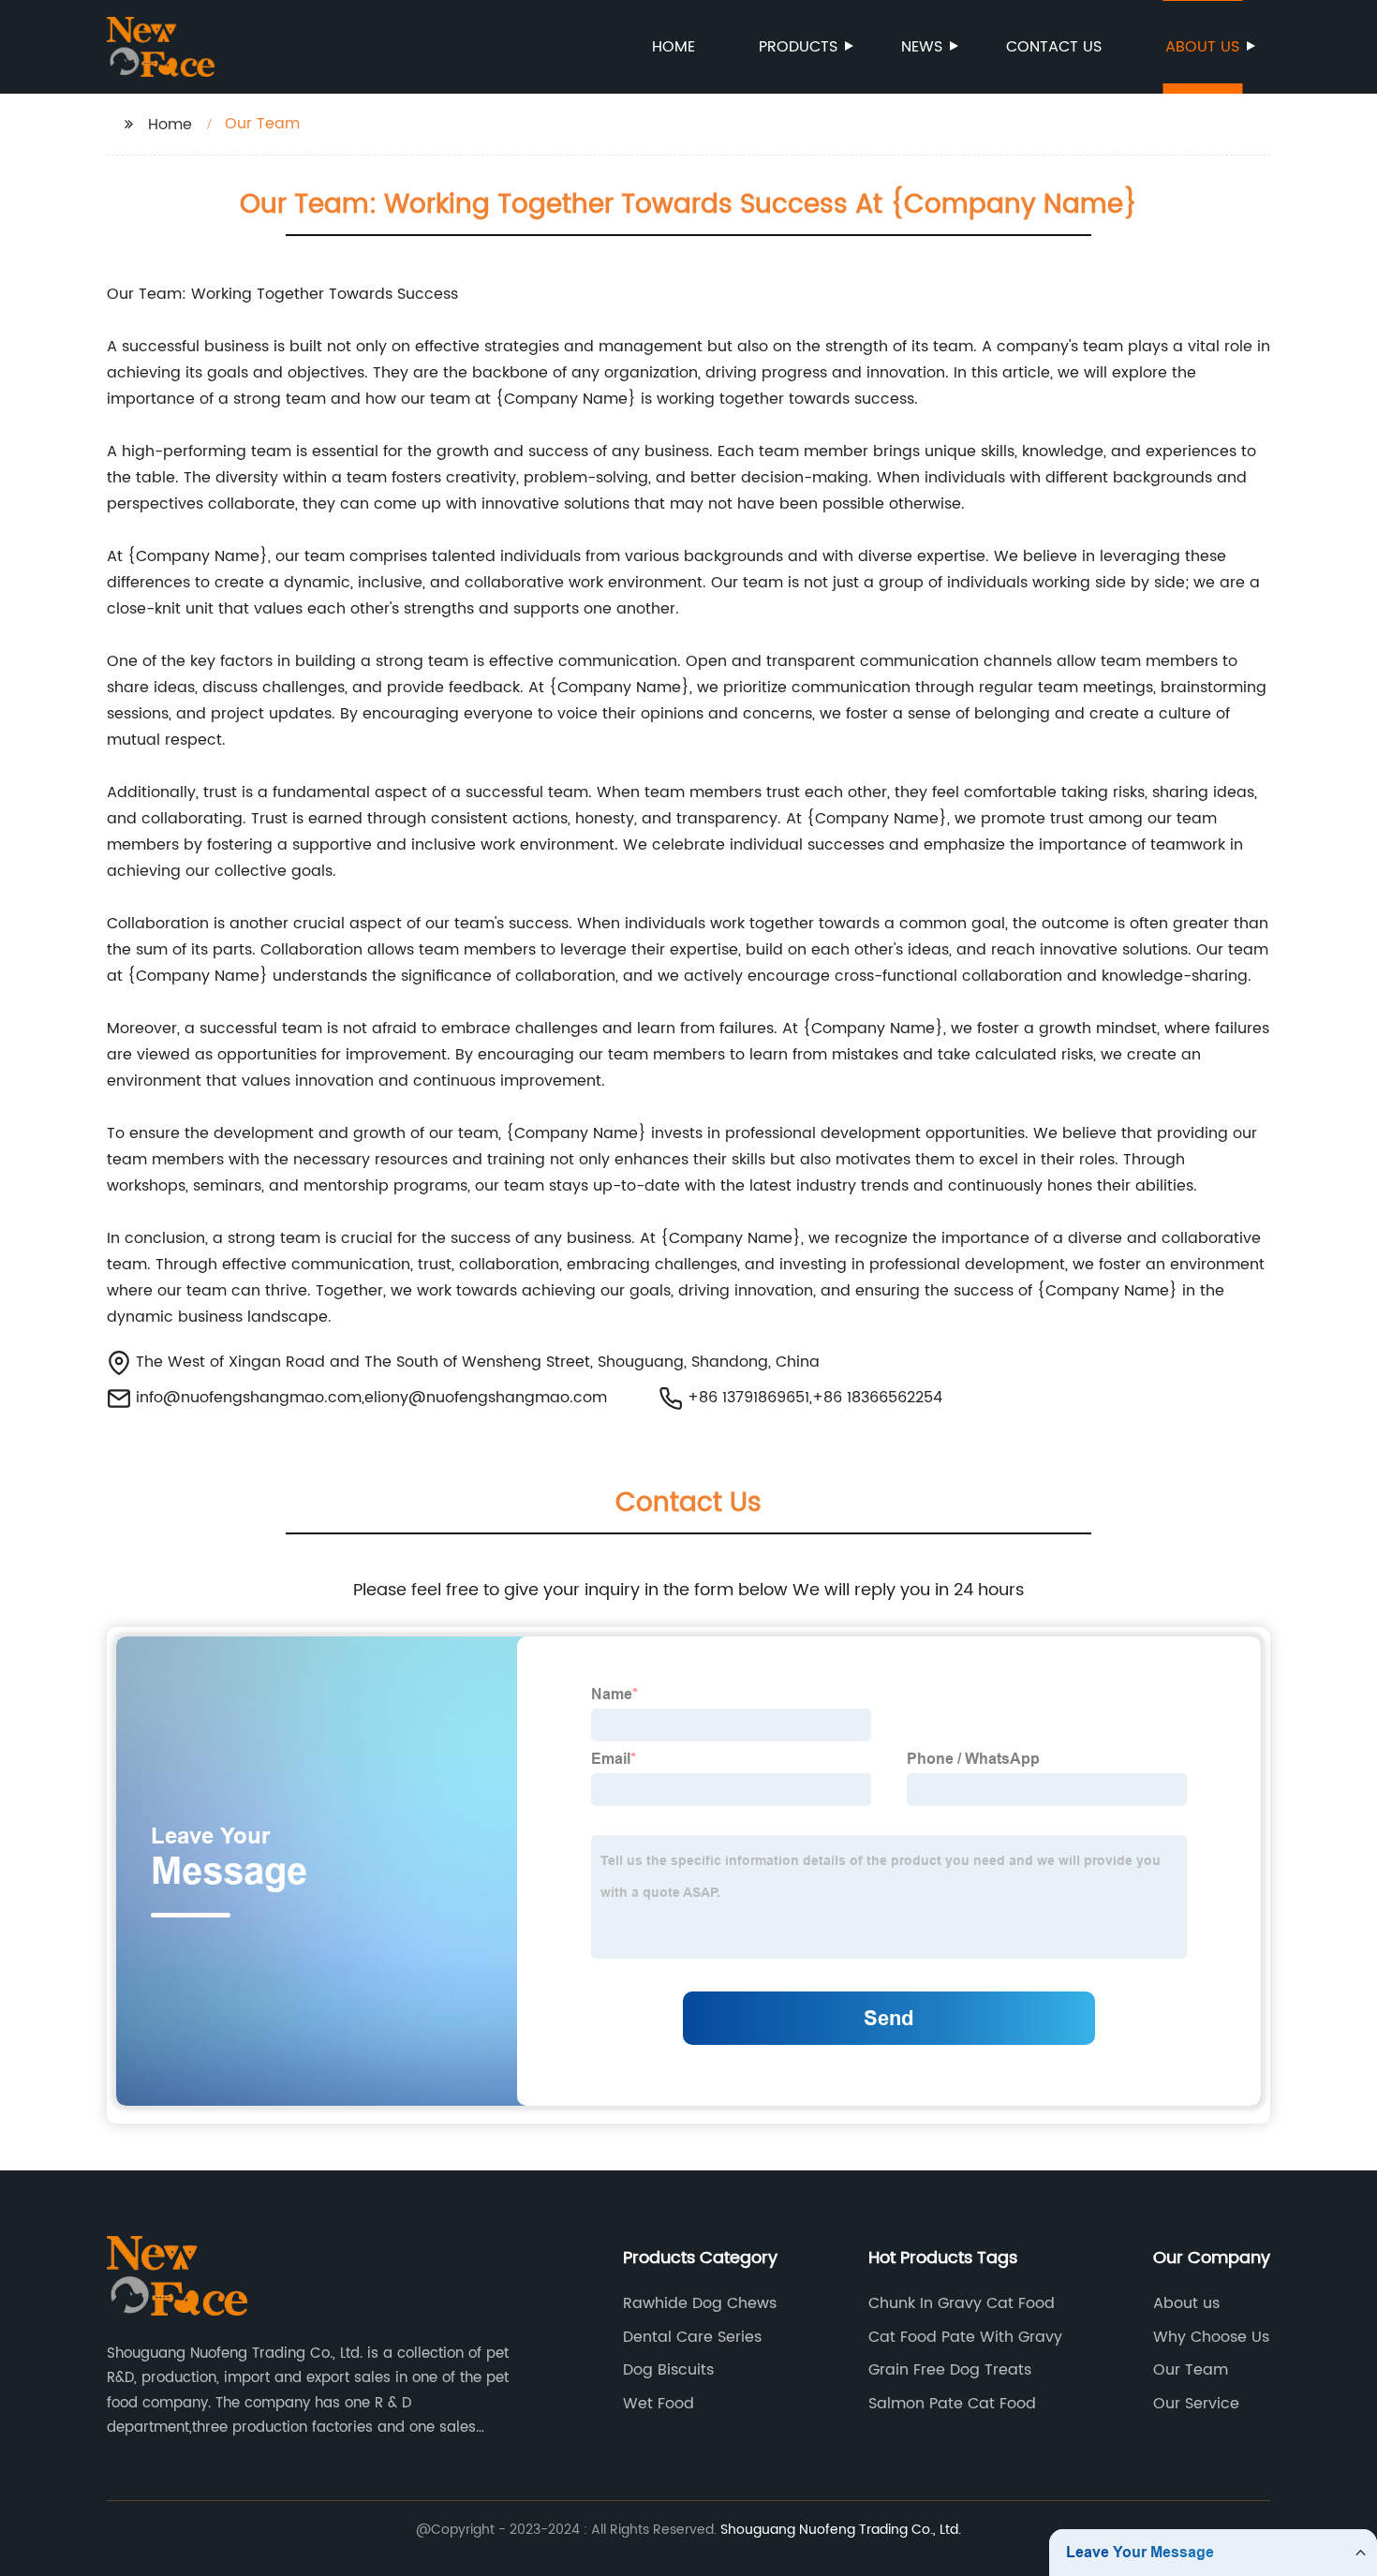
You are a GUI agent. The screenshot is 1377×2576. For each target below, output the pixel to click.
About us (1202, 47)
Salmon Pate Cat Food (952, 2404)
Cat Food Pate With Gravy (965, 2337)
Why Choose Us (1211, 2337)
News (922, 47)
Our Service (1196, 2404)
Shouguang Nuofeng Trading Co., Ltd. (841, 2530)
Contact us (1054, 47)
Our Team (1191, 2370)
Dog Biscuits (668, 2370)
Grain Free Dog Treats (950, 2370)
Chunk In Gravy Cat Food (962, 2303)
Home (674, 47)
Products (798, 47)
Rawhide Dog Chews (700, 2303)
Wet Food (659, 2404)
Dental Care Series (692, 2337)
